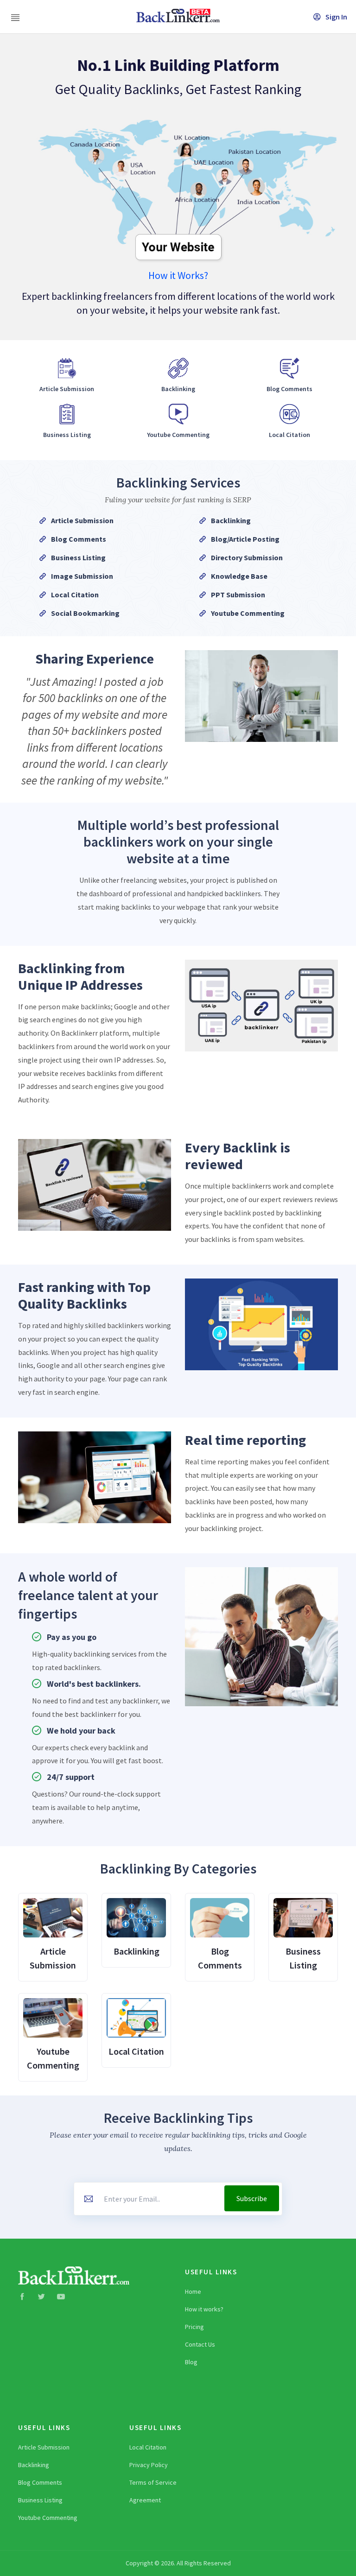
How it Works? (178, 275)
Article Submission (82, 520)
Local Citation (75, 595)
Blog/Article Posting (245, 539)
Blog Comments (79, 539)
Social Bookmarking (85, 613)
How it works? (204, 2309)
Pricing (194, 2327)
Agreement (145, 2500)
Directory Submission (247, 557)
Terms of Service (153, 2482)
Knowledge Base (239, 576)
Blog (191, 2362)
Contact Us (200, 2344)
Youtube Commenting (248, 613)
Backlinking (231, 520)
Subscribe (252, 2198)
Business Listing (78, 557)
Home (193, 2291)
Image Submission (82, 576)
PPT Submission (238, 595)
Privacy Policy (149, 2465)
